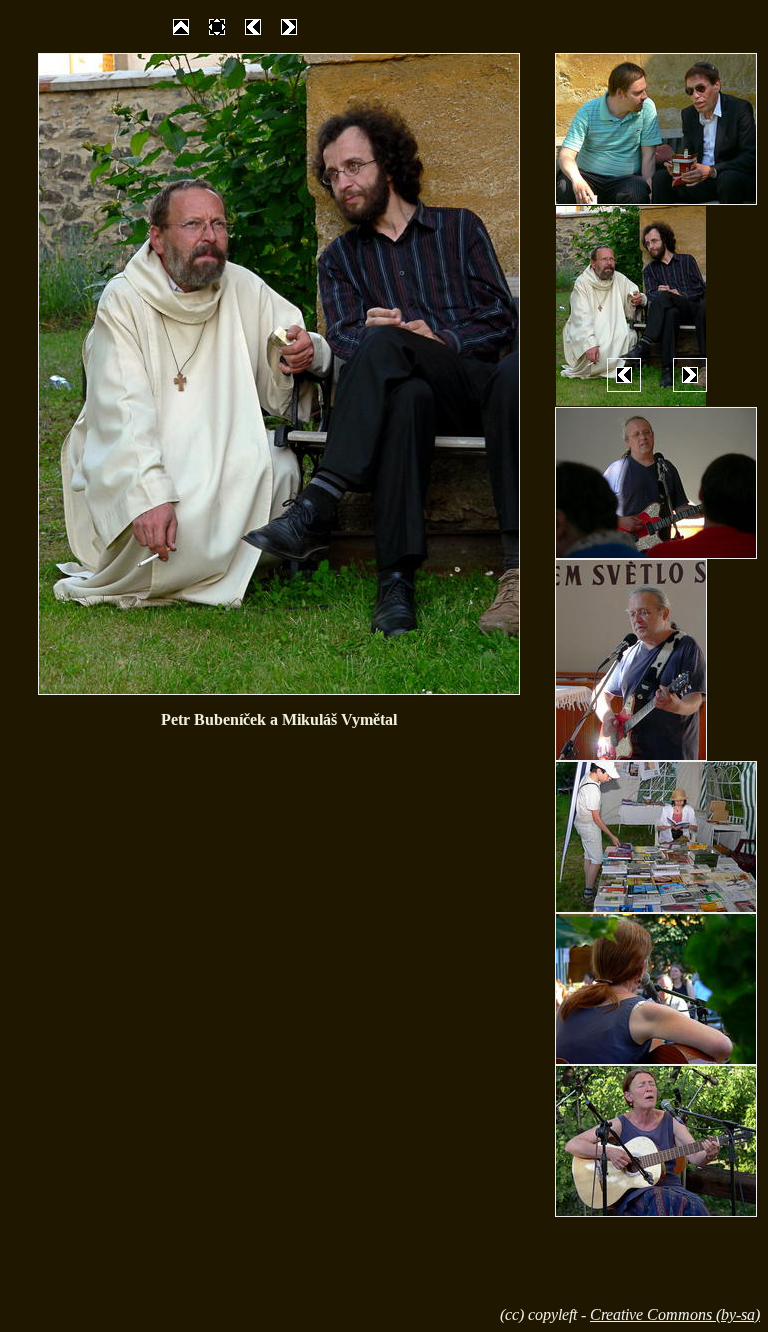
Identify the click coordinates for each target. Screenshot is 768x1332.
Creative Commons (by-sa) (675, 1314)
